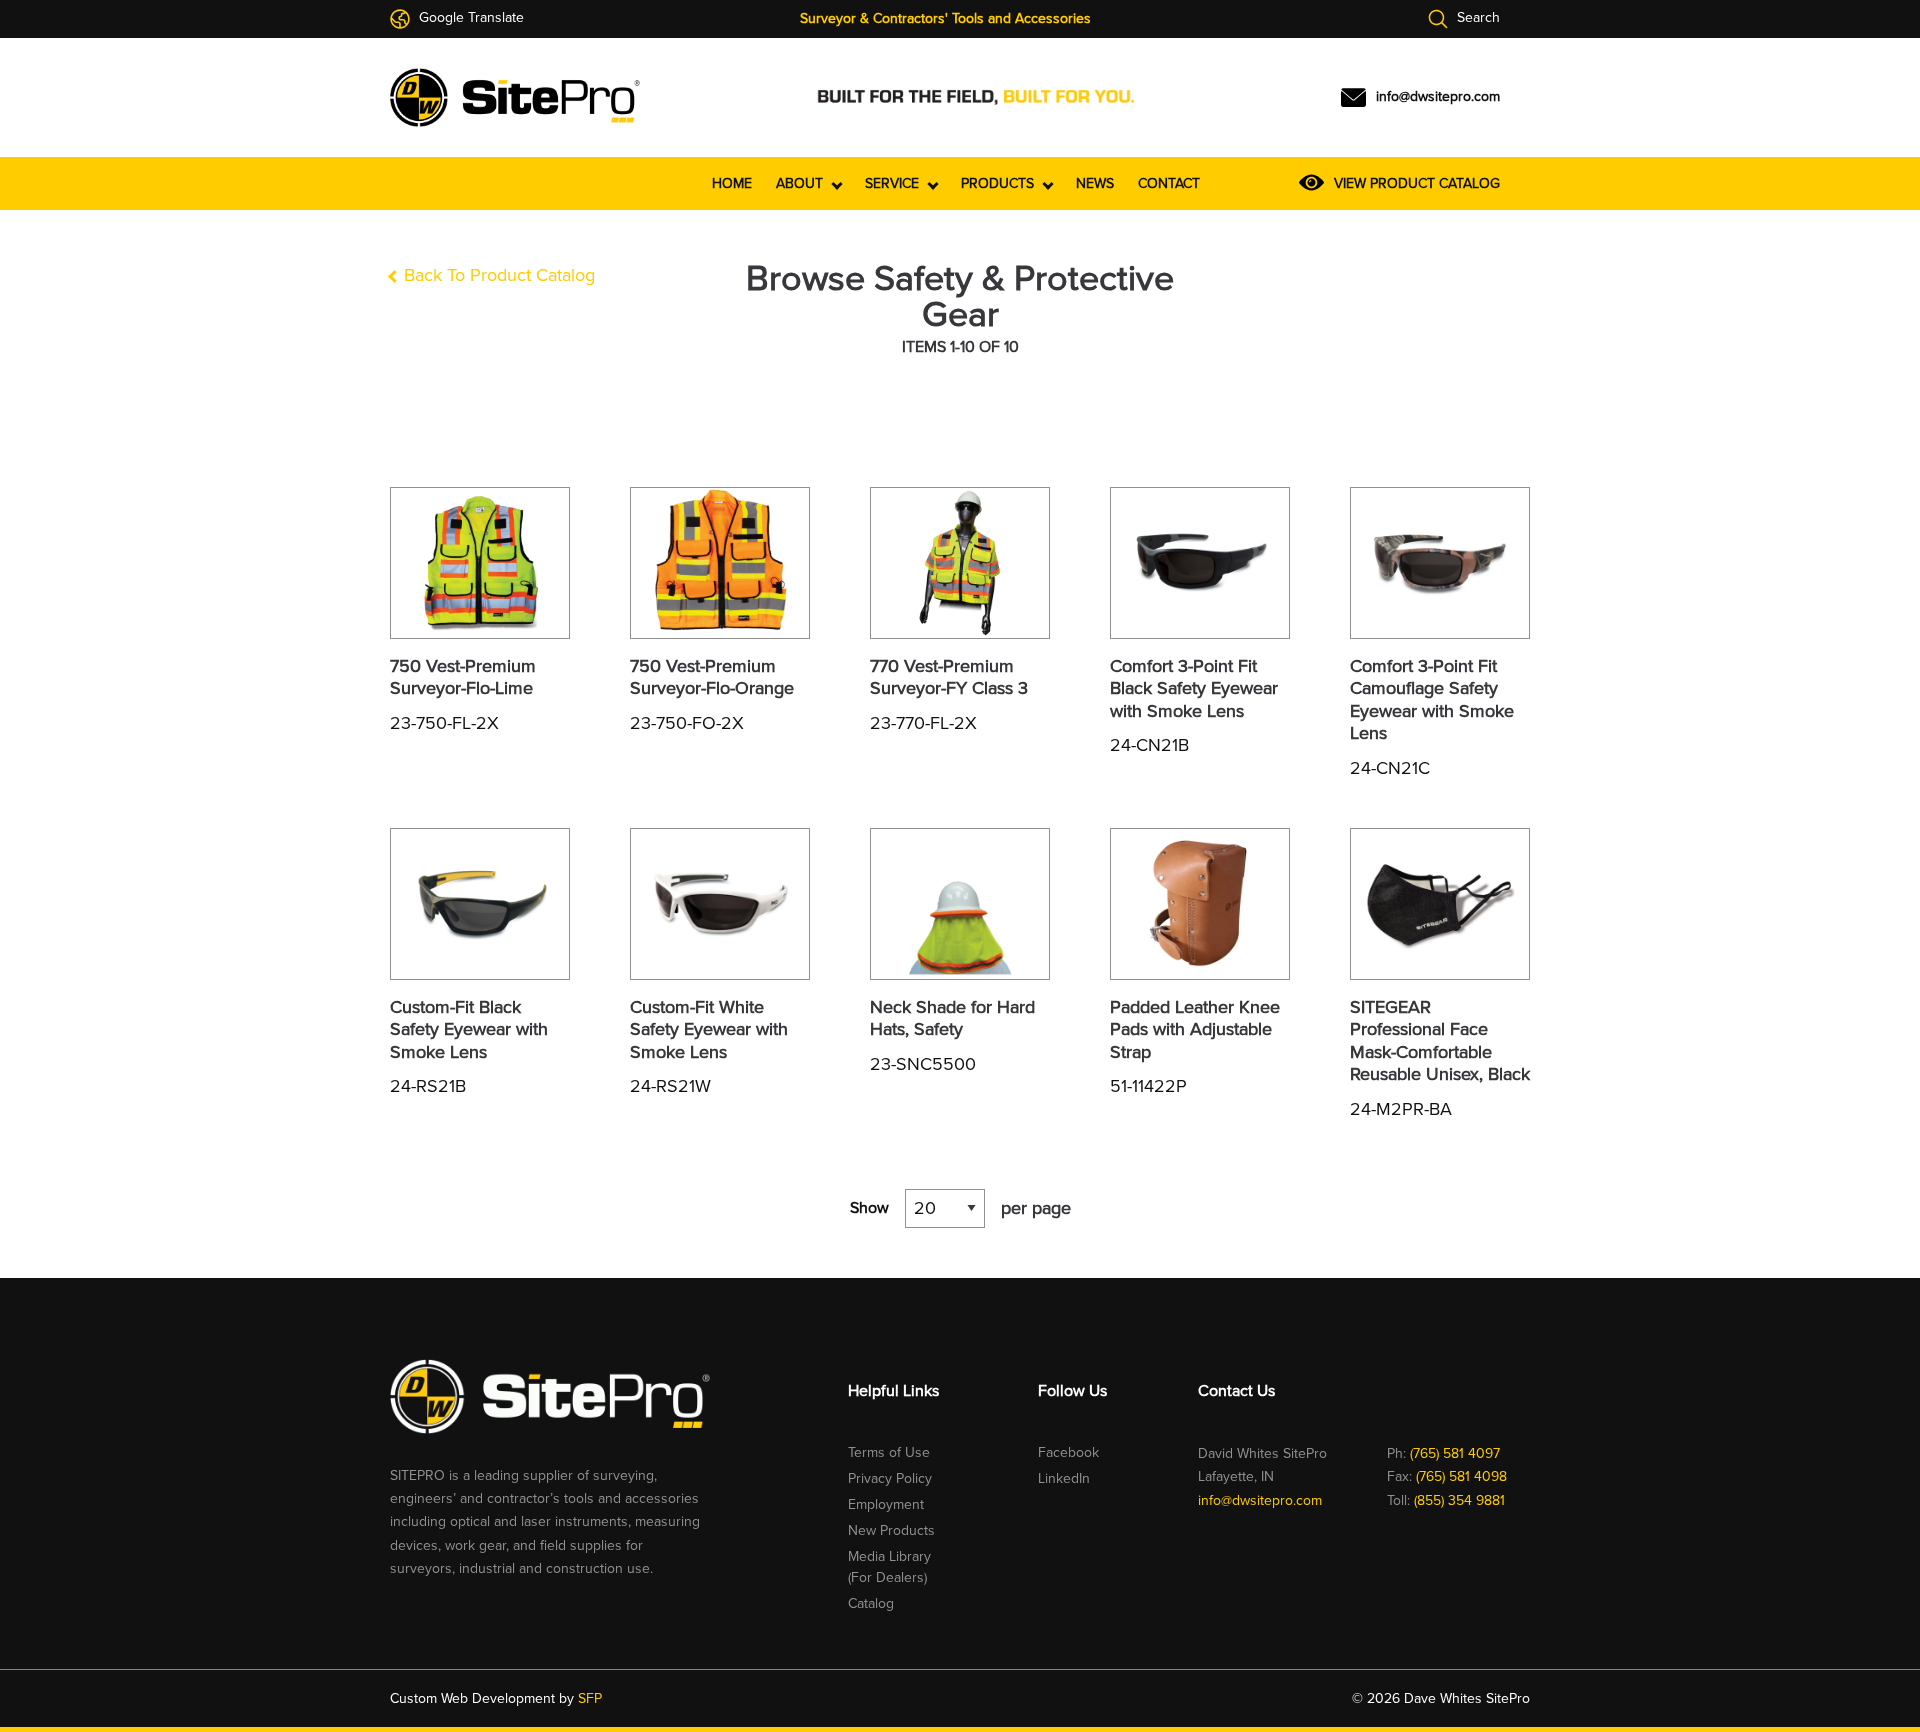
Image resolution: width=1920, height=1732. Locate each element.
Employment (886, 1504)
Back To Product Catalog (497, 275)
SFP (590, 1698)
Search (1476, 18)
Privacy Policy (890, 1478)
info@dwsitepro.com (1260, 1500)
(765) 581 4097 (1455, 1453)
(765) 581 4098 (1461, 1476)
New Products (891, 1530)
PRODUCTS (999, 183)
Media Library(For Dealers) (889, 1567)
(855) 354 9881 (1459, 1500)
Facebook (1068, 1452)
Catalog (871, 1603)
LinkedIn (1064, 1478)
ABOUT (801, 183)
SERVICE (894, 183)
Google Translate (469, 18)
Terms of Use (889, 1452)
